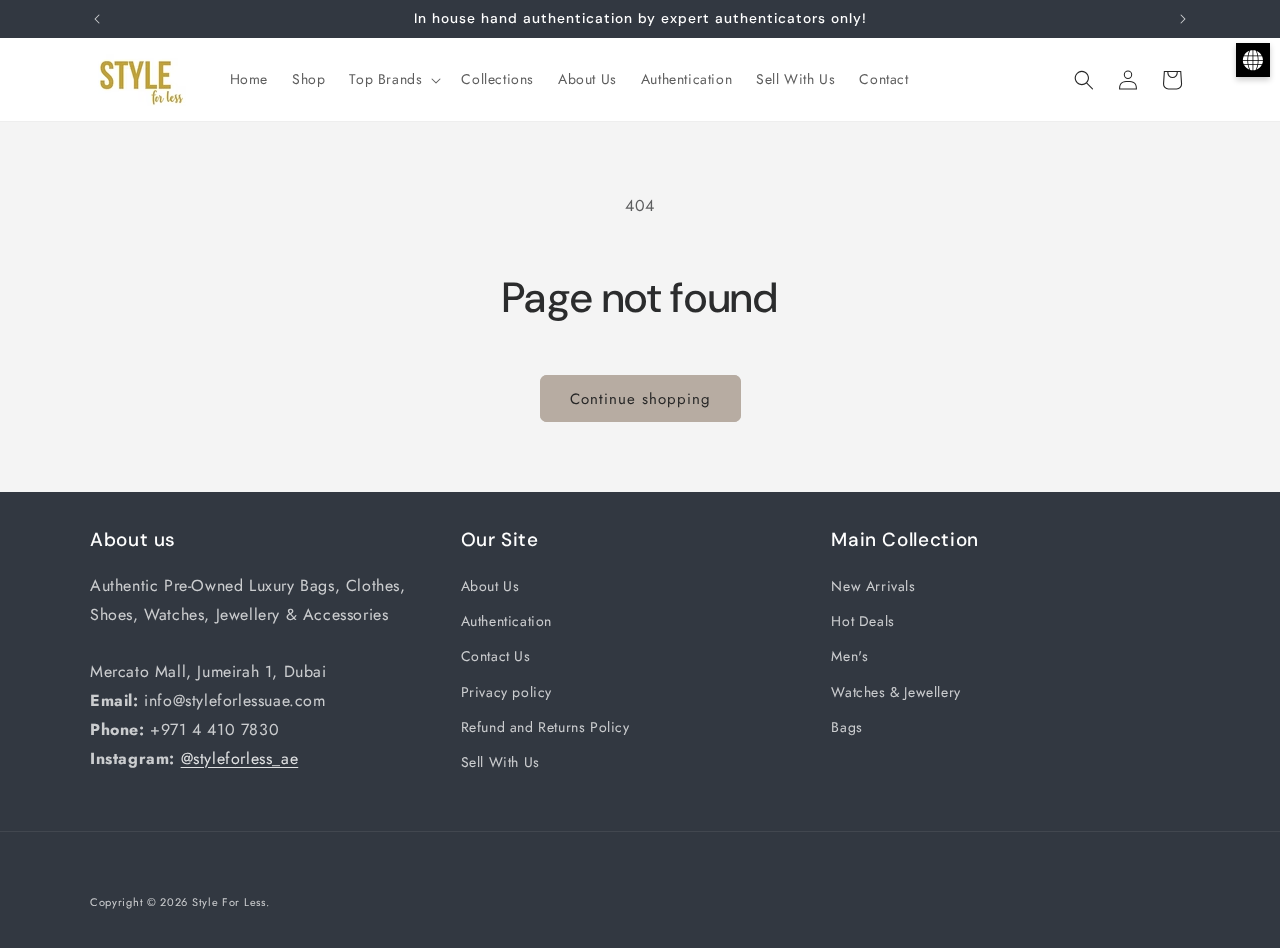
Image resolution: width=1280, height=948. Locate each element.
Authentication (506, 622)
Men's (849, 657)
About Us (490, 586)
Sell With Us (500, 762)
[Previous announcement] (97, 19)
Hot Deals (862, 622)
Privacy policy (506, 692)
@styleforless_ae (240, 758)
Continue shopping (640, 399)
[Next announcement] (1183, 19)
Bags (846, 727)
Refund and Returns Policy (545, 727)
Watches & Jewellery (895, 692)
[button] (393, 79)
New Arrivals (873, 586)
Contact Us (496, 657)
